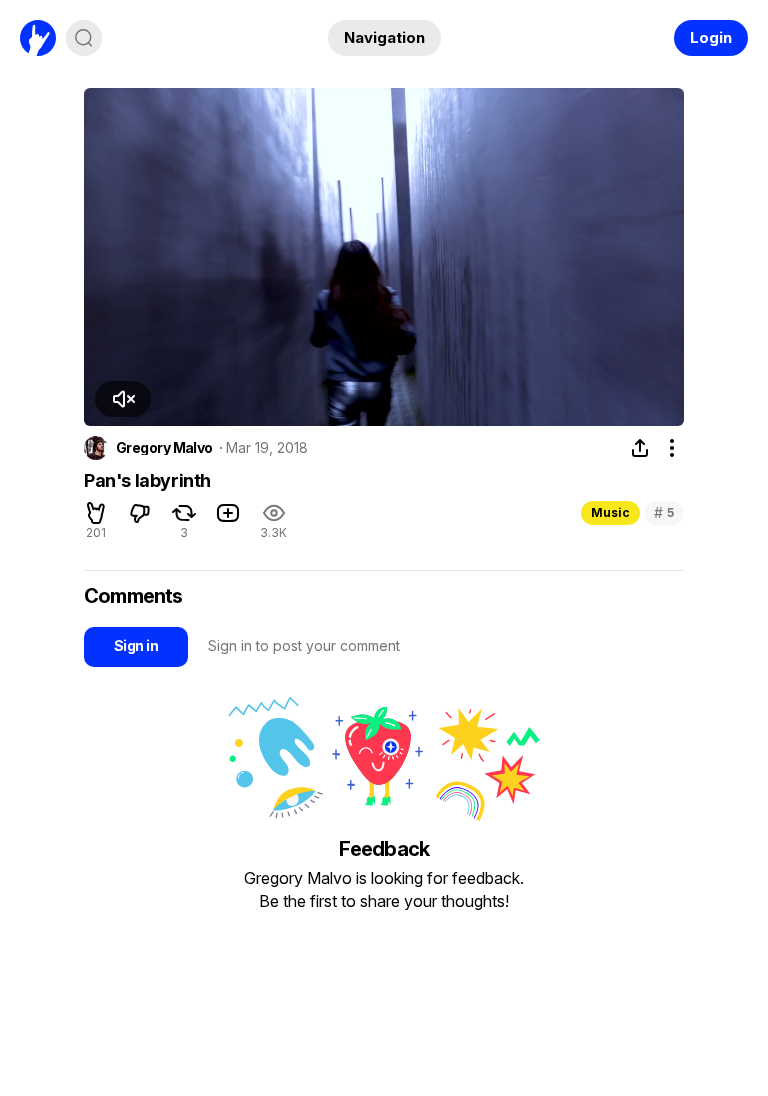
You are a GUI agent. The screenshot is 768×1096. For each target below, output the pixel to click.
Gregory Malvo (164, 448)
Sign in (136, 645)
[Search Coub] (84, 38)
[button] (123, 399)
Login (711, 37)
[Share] (640, 448)
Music (610, 512)
